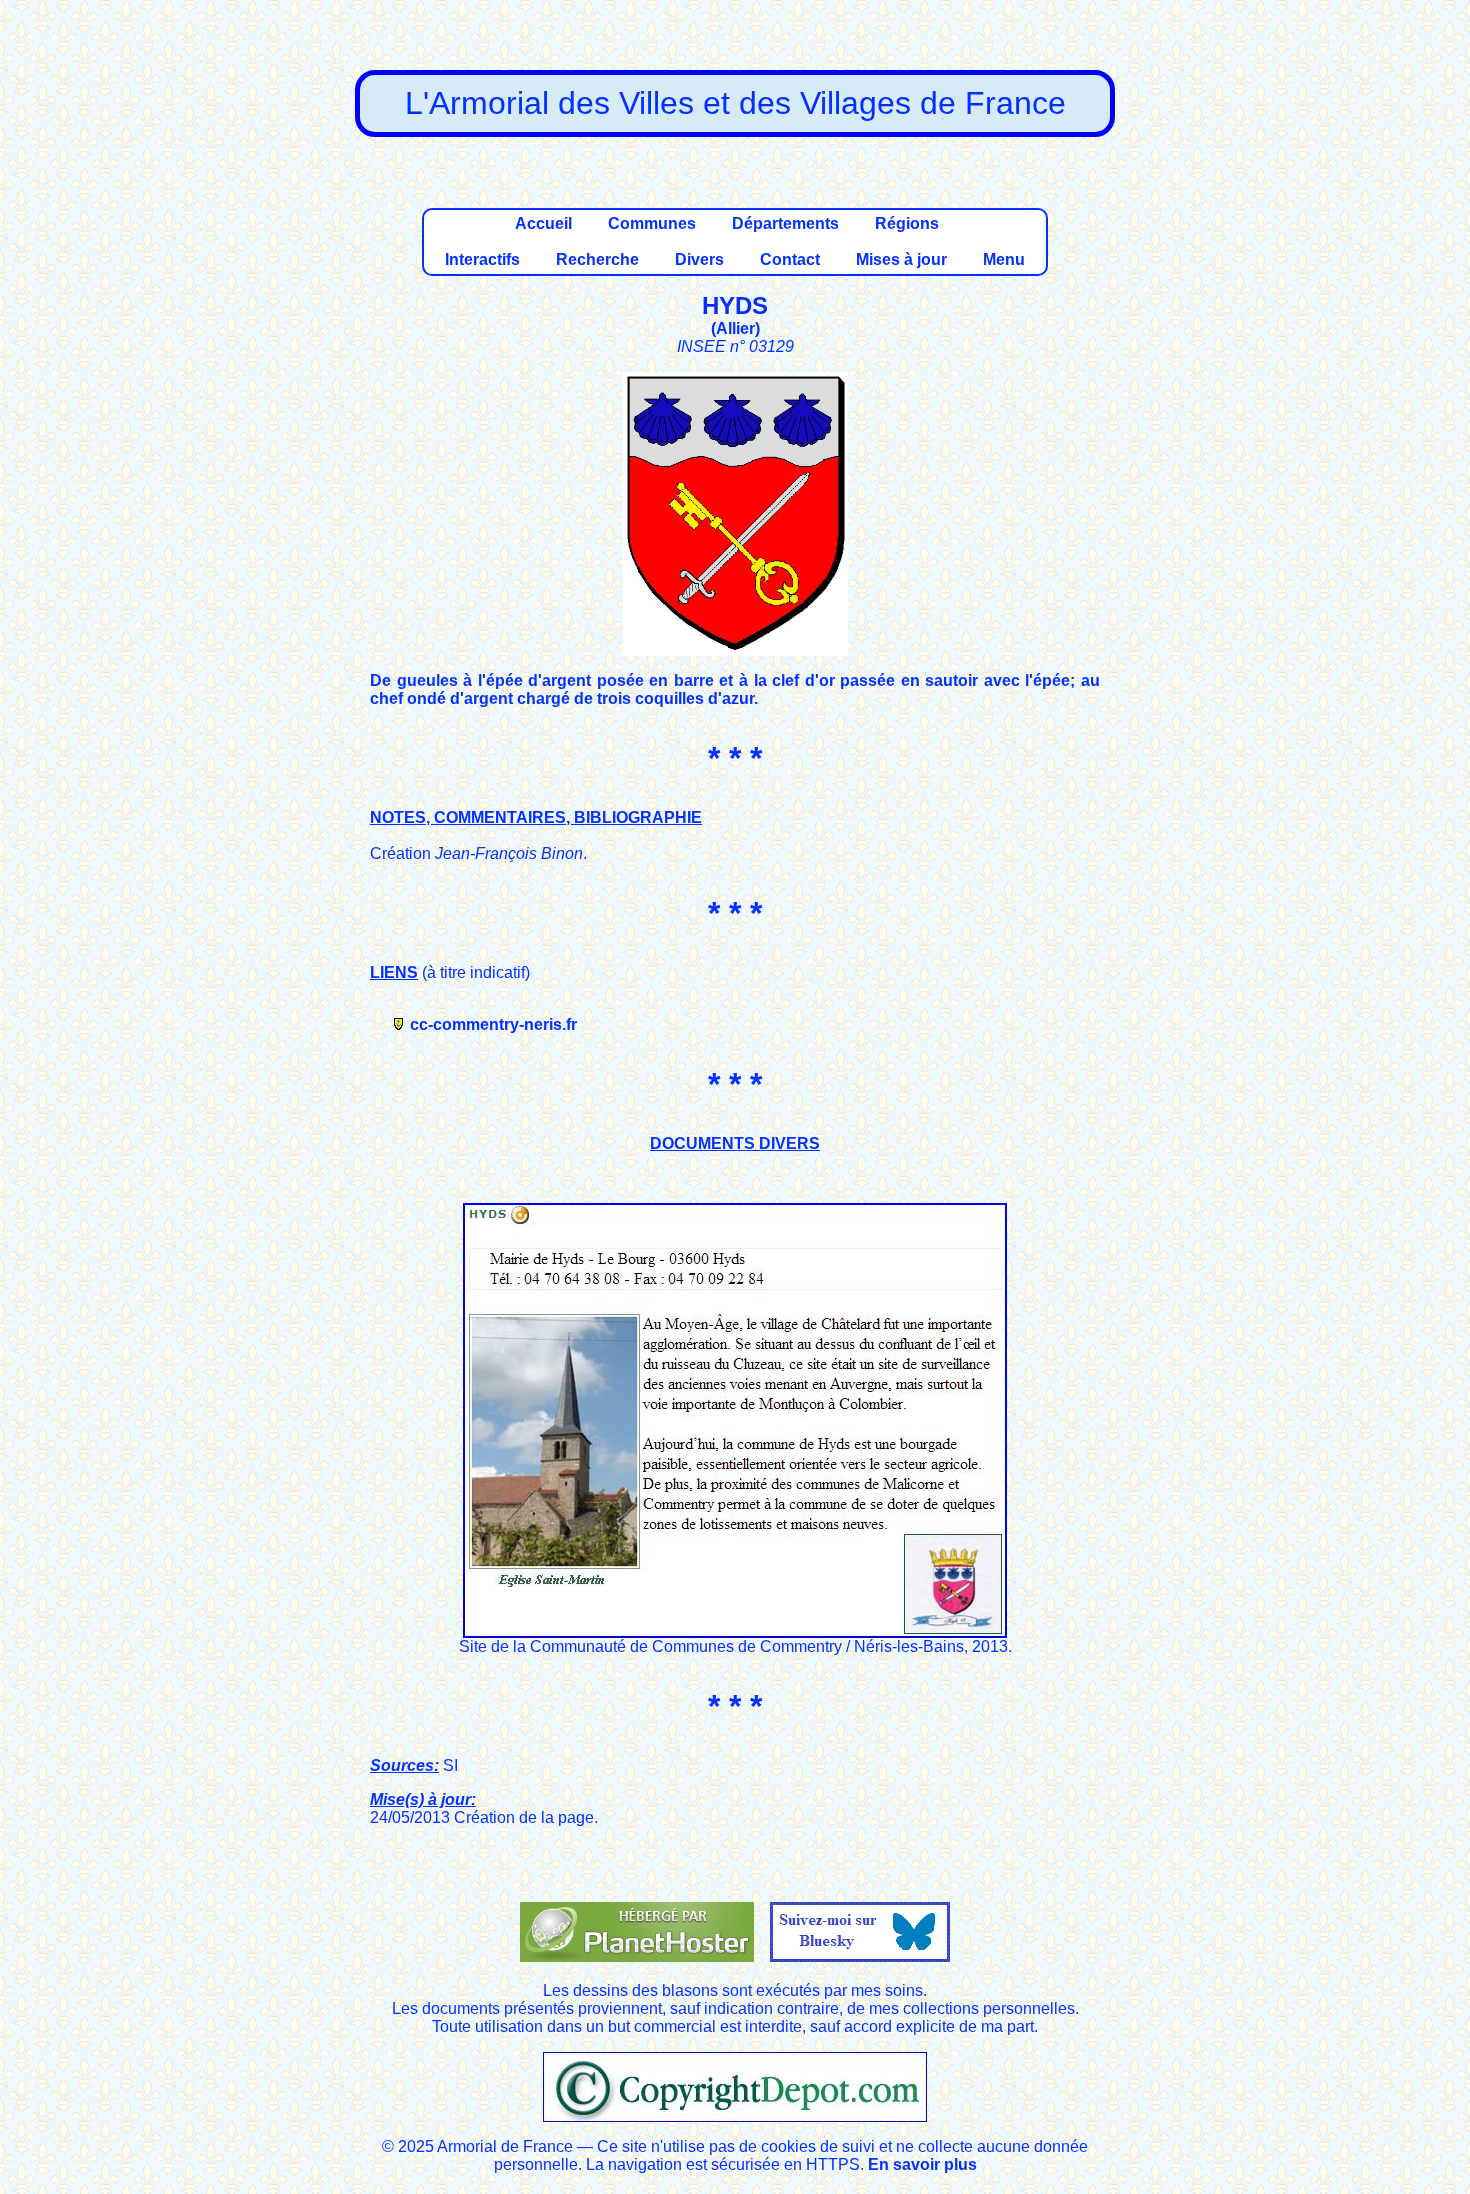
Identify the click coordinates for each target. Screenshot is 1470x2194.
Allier (735, 328)
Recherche (597, 259)
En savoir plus (922, 2164)
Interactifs (482, 259)
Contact (790, 259)
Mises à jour (901, 259)
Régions (907, 223)
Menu (1004, 259)
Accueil (543, 223)
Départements (785, 223)
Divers (699, 259)
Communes (652, 223)
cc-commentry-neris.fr (493, 1024)
